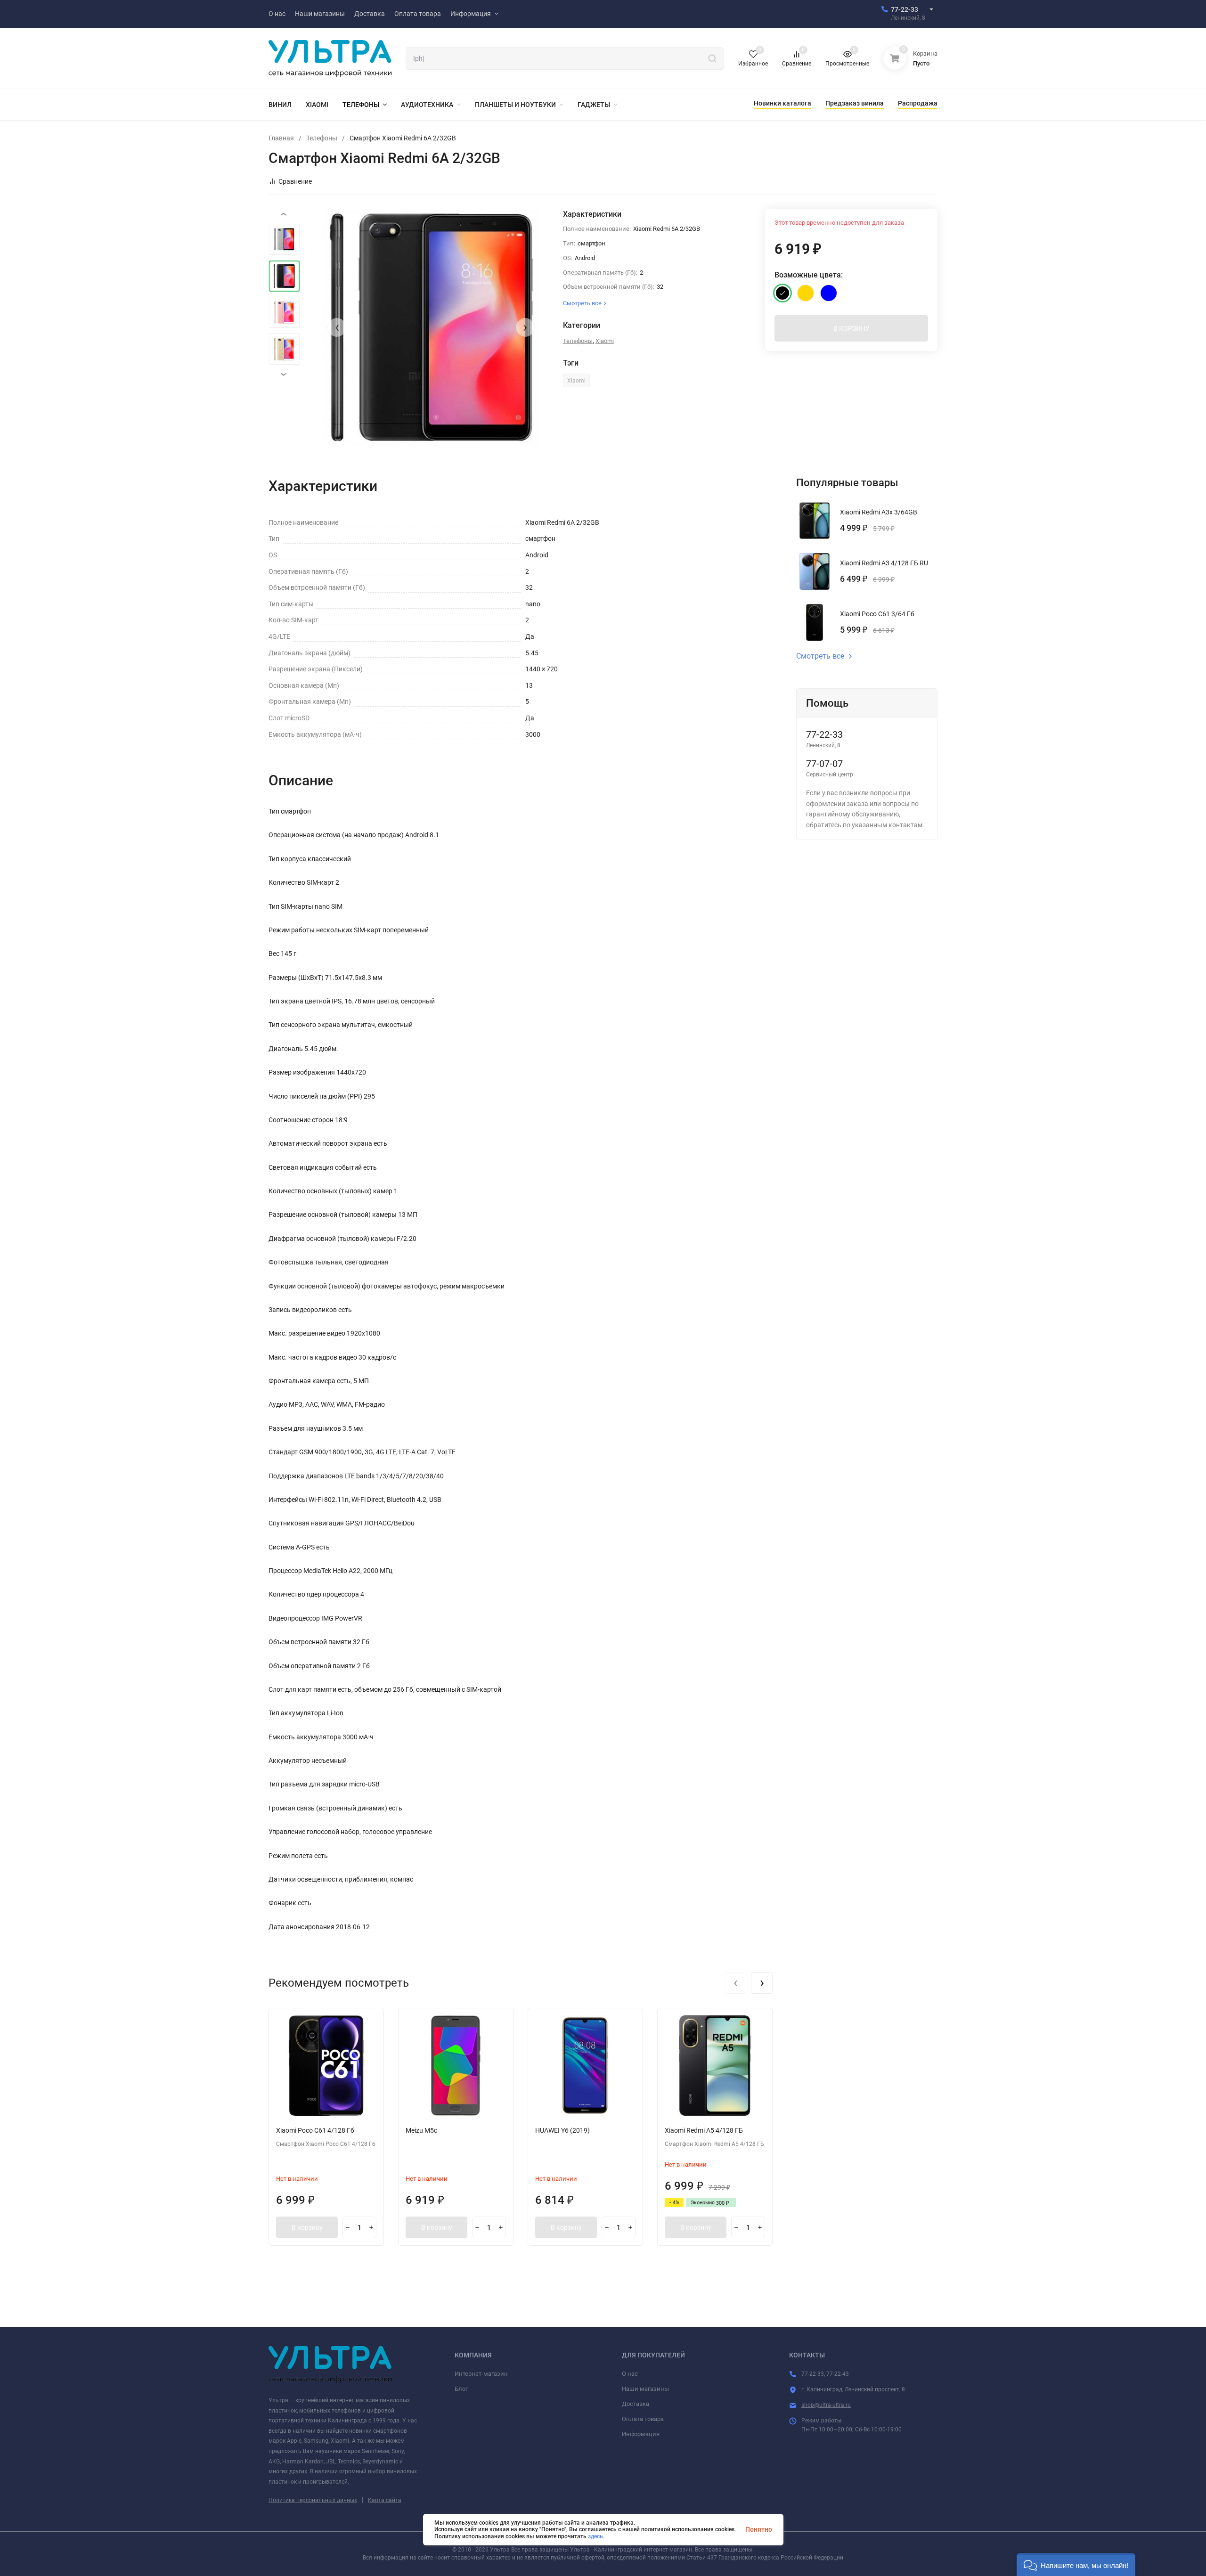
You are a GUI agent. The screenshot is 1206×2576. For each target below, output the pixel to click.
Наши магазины (645, 2389)
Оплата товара (643, 2419)
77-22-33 (904, 9)
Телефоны (322, 138)
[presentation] (337, 327)
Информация (641, 2434)
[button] (1076, 2564)
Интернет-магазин (481, 2374)
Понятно (759, 2529)
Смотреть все (820, 656)
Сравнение (295, 181)
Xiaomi (605, 341)
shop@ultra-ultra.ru (826, 2405)
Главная (281, 138)
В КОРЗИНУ (852, 328)
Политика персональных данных (313, 2500)
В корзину (307, 2227)
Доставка (636, 2404)
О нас (630, 2374)
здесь (595, 2536)
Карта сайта (385, 2500)
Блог (461, 2389)
